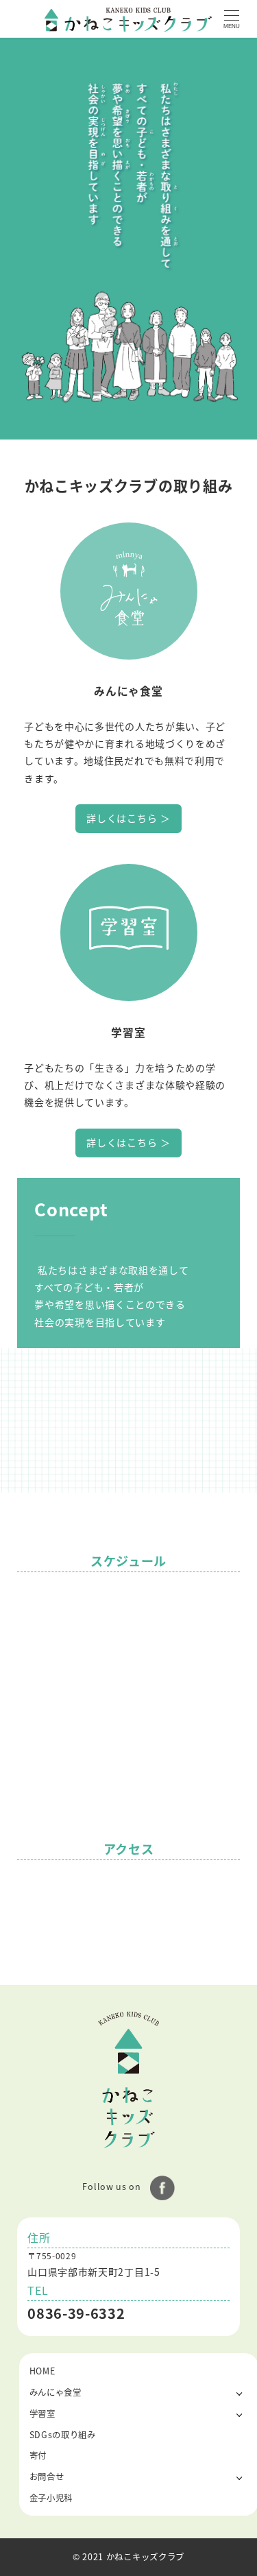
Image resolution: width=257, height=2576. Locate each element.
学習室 (42, 2414)
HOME (42, 2371)
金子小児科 (51, 2498)
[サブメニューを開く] (240, 2393)
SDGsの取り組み (63, 2435)
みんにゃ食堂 (56, 2392)
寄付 (38, 2455)
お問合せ (47, 2477)
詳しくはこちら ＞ (128, 818)
